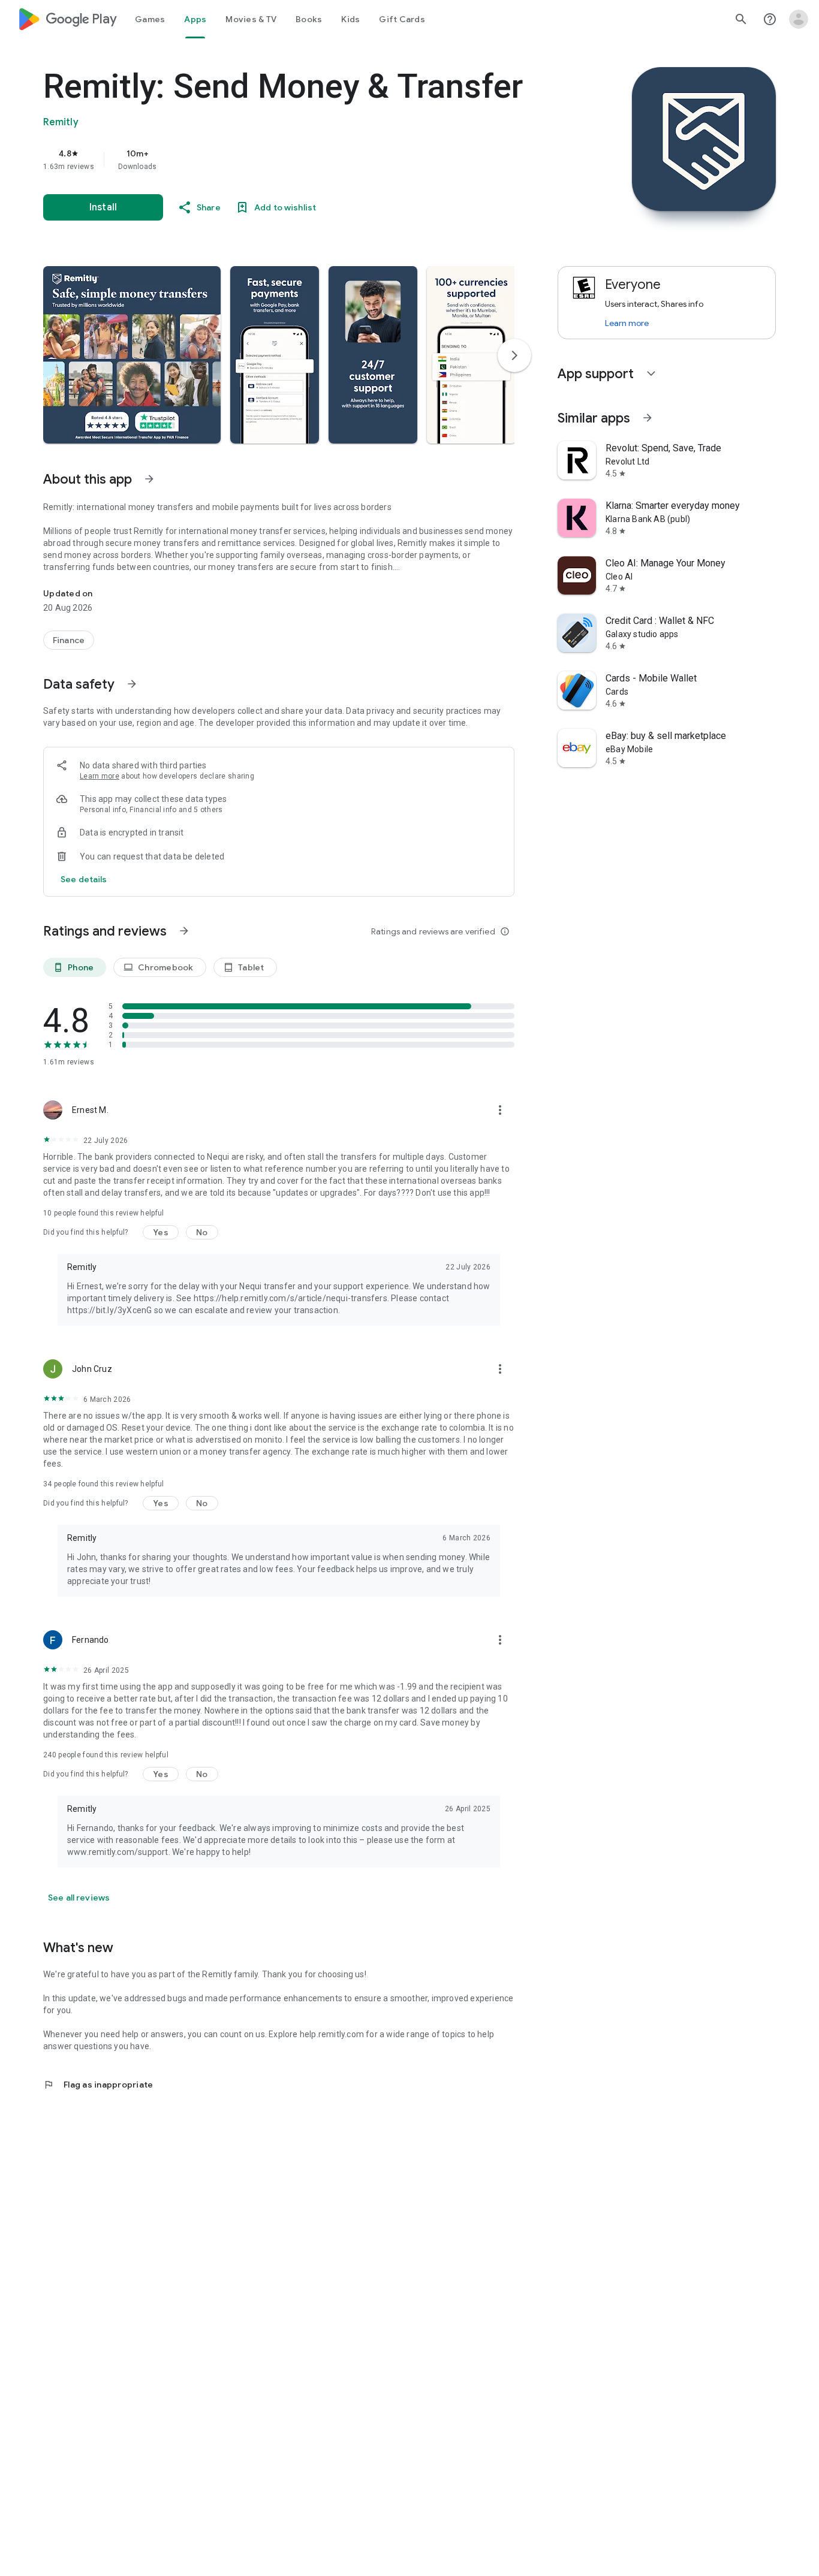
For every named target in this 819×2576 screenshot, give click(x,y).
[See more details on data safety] (84, 879)
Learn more (100, 776)
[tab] (150, 19)
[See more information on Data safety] (132, 684)
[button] (132, 355)
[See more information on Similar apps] (648, 418)
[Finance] (69, 640)
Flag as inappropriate (98, 2085)
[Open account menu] (799, 19)
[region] (283, 159)
